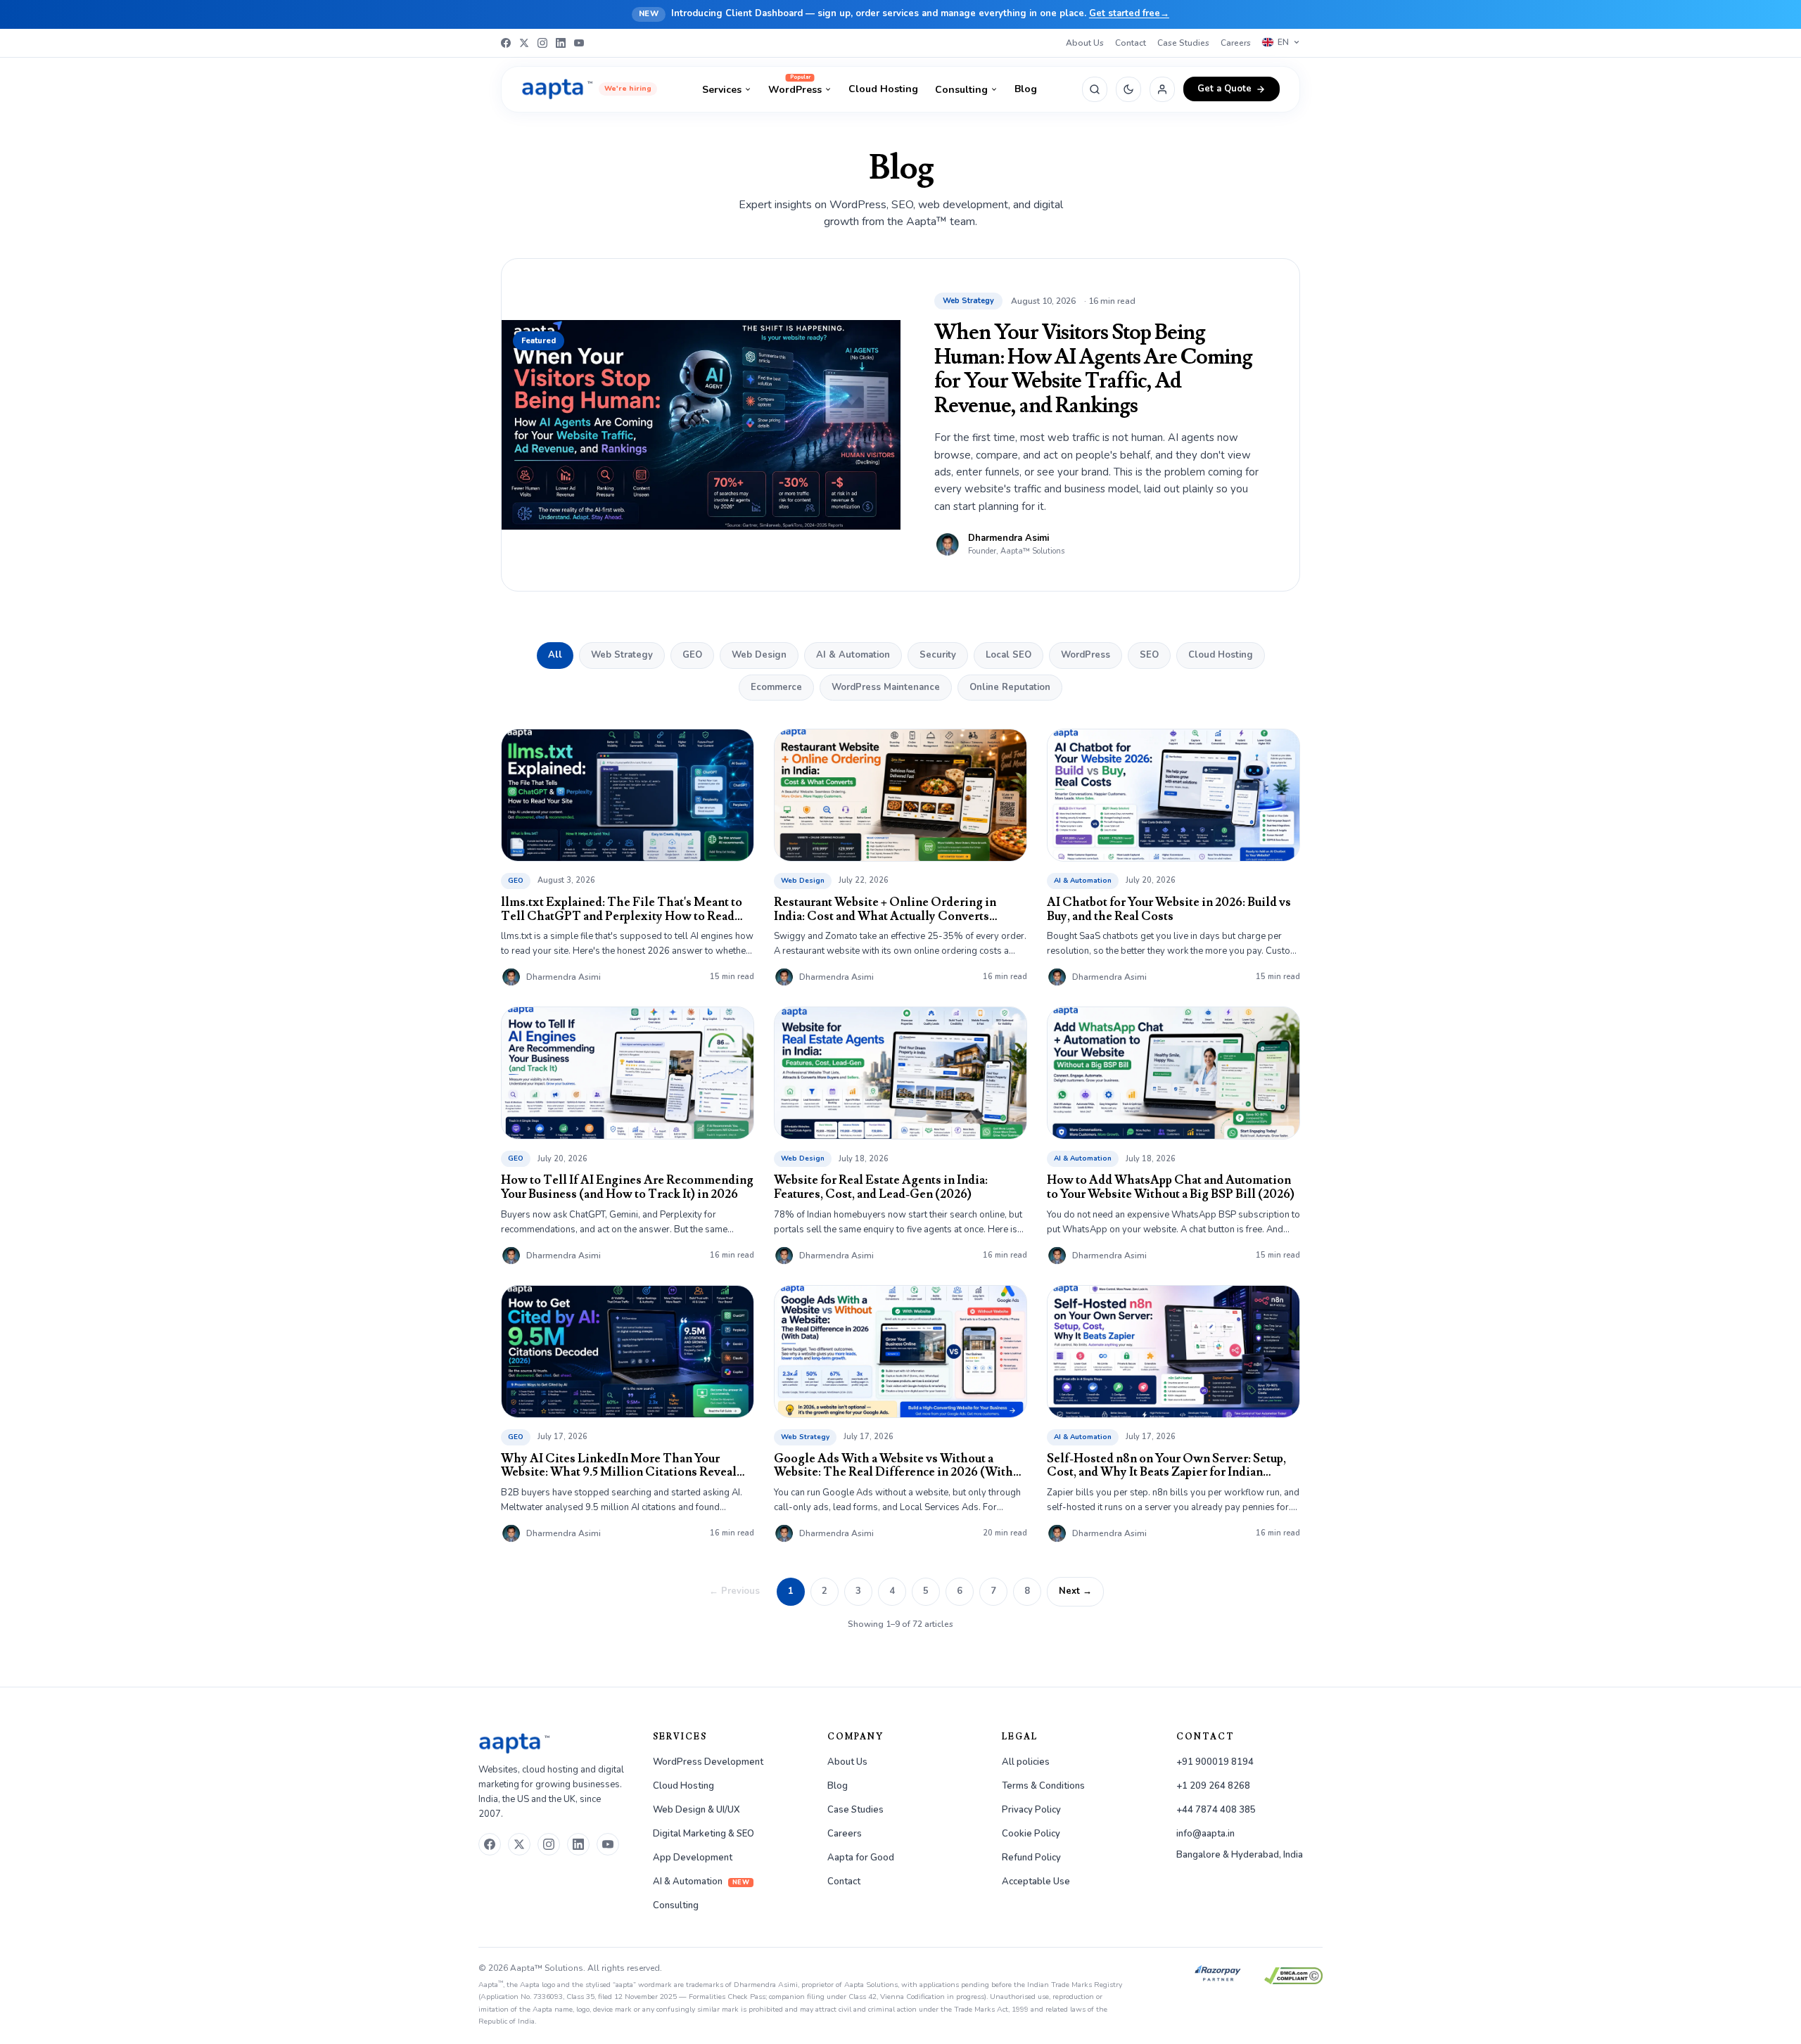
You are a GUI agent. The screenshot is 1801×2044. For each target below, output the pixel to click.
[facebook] (490, 1844)
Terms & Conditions (1043, 1786)
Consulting (961, 90)
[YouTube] (579, 43)
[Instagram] (542, 43)
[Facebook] (506, 43)
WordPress (795, 89)
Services (722, 90)
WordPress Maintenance (886, 687)
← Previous (734, 1591)
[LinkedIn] (561, 43)
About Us (1085, 43)
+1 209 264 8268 (1213, 1786)
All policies (1026, 1762)
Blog (1026, 89)
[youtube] (608, 1844)
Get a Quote (1224, 89)
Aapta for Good (861, 1858)
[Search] (1095, 89)
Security (938, 655)
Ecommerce (776, 687)
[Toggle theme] (1128, 89)
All (555, 655)
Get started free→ (1129, 13)
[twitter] (519, 1844)
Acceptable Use (1036, 1882)
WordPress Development (708, 1762)
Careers (1236, 43)
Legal (1020, 1737)
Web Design (759, 655)
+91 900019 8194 (1215, 1762)
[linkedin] (578, 1844)
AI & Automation (853, 655)
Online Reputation (1010, 687)
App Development (693, 1858)
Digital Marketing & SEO (704, 1834)
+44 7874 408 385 (1216, 1810)
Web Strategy (622, 655)
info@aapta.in (1205, 1834)
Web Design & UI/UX (696, 1810)
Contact (1131, 43)
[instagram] (549, 1844)
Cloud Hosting (883, 89)
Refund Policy (1031, 1858)
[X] (524, 43)
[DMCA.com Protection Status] (1293, 1976)
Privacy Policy (1031, 1810)
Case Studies (1183, 43)
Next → (1075, 1591)
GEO (692, 655)
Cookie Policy (1031, 1834)
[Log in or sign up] (1162, 89)
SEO (1149, 655)
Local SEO (1008, 655)
